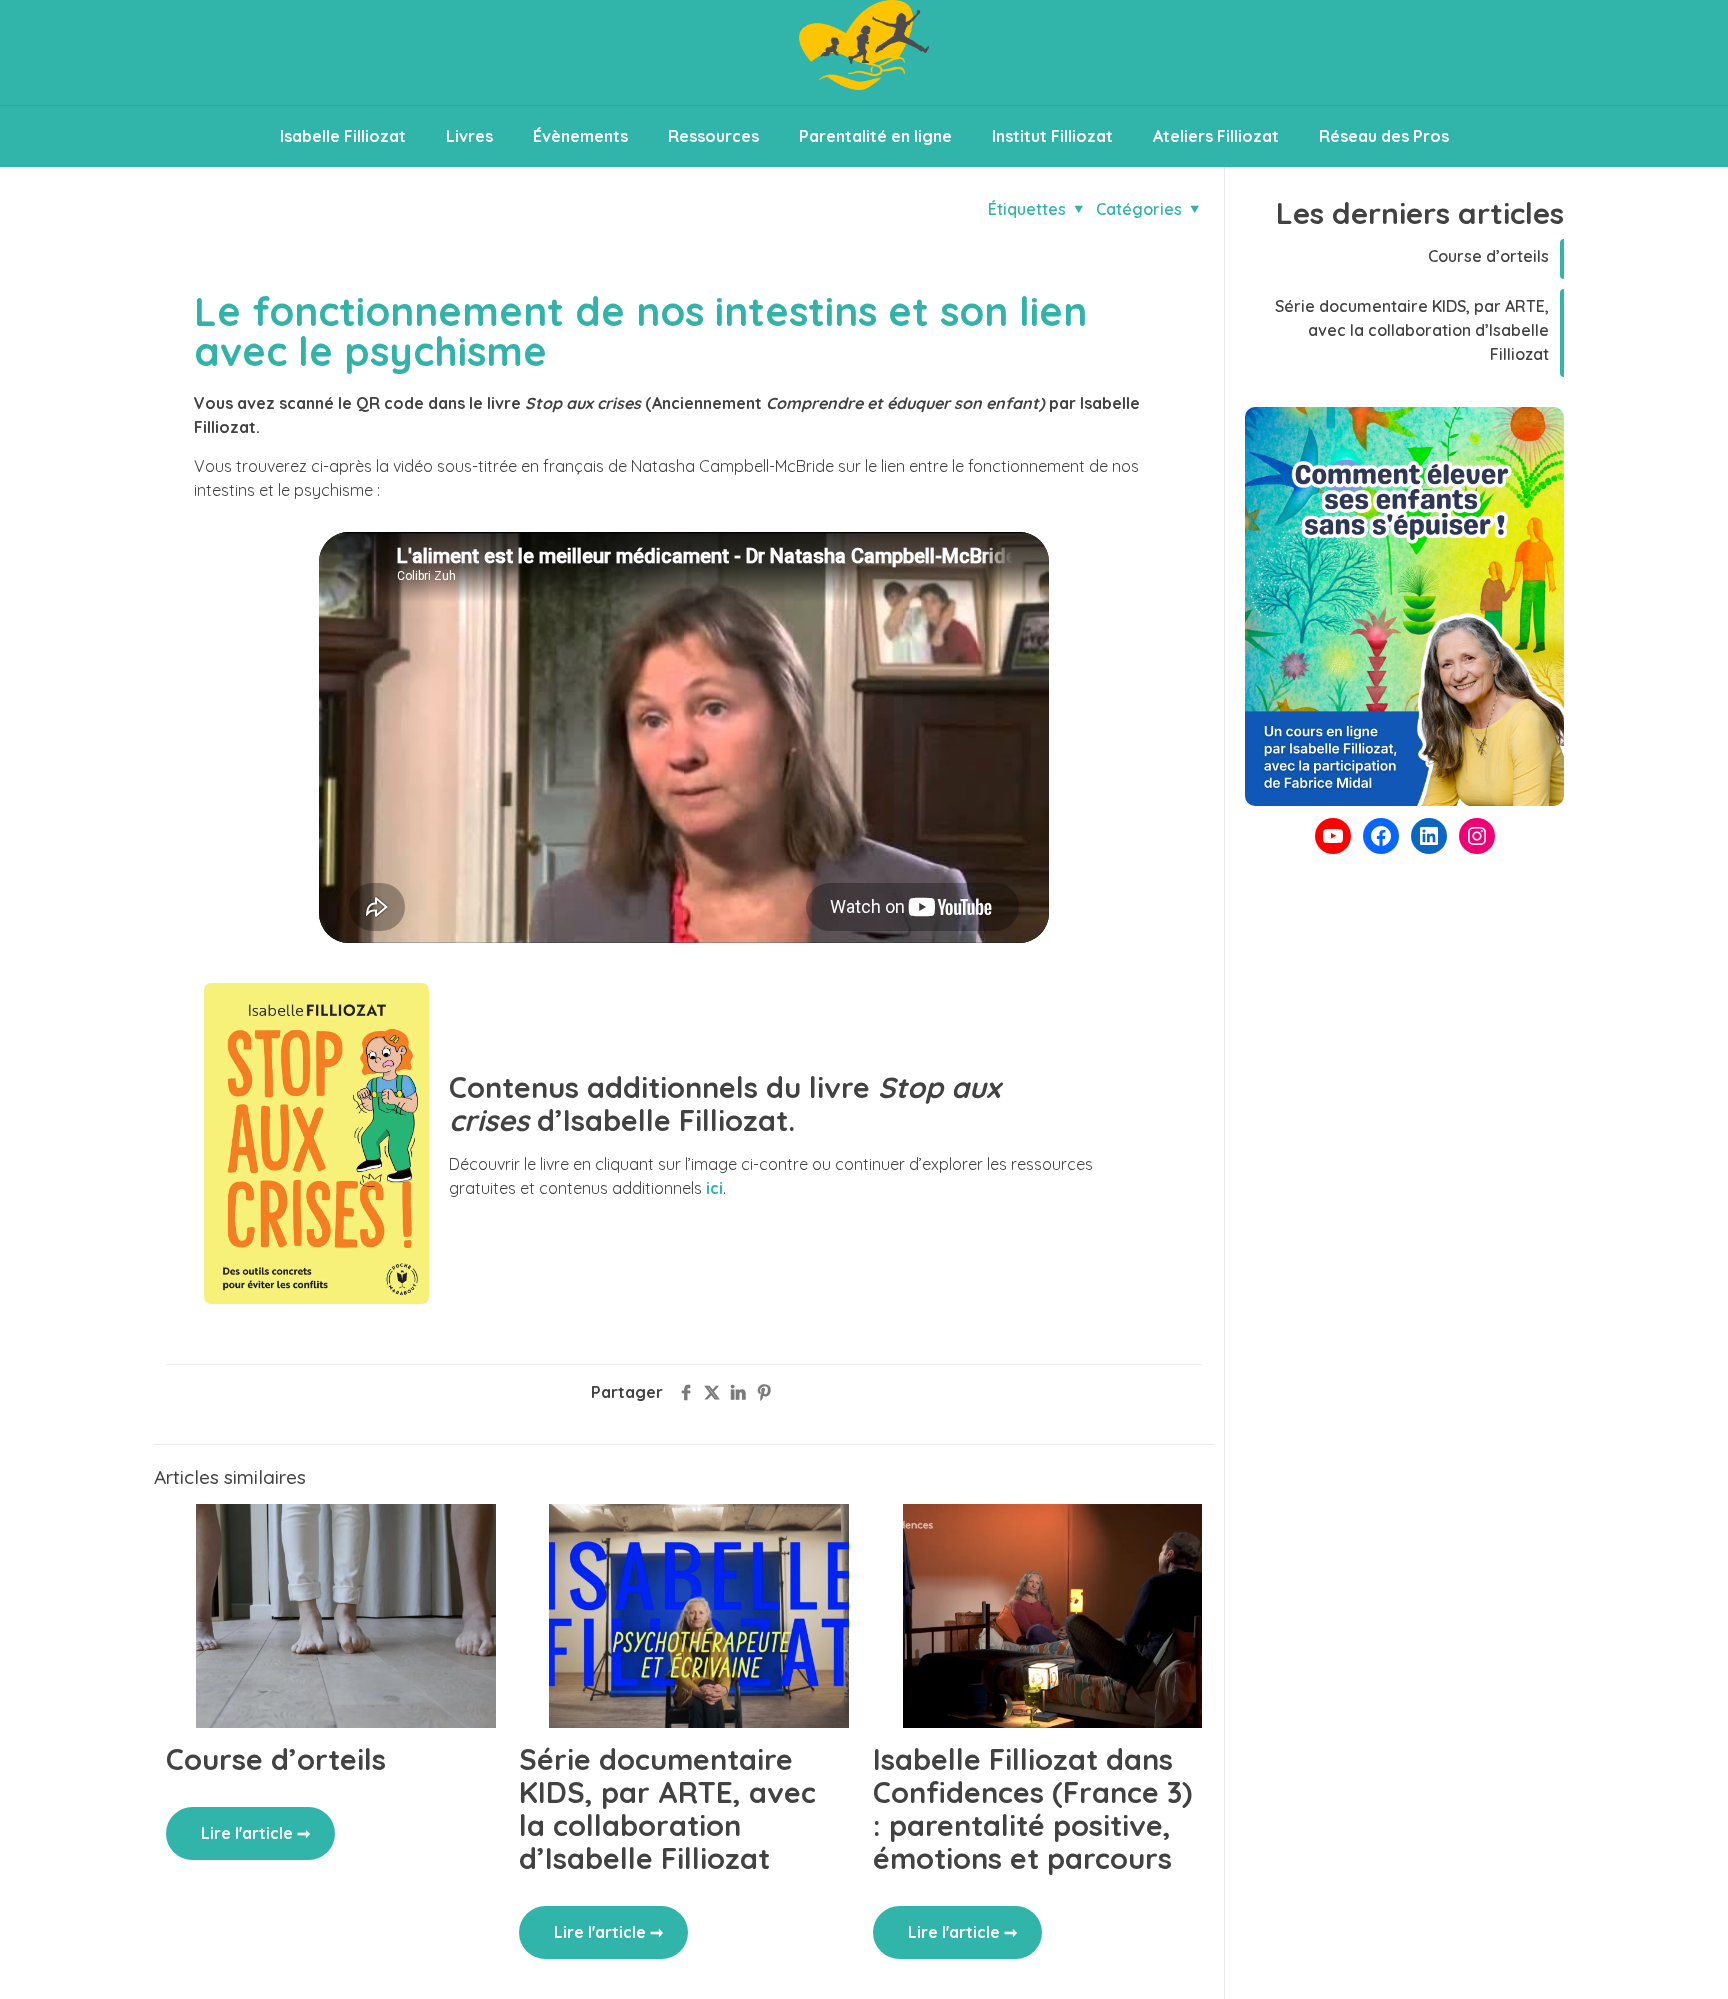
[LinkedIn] (1429, 836)
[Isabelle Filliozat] (864, 52)
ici (714, 1188)
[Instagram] (1477, 836)
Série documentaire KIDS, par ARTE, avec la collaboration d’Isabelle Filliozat (667, 1808)
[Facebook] (1381, 836)
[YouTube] (1333, 836)
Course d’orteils (276, 1759)
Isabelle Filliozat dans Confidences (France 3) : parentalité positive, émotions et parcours (1032, 1808)
